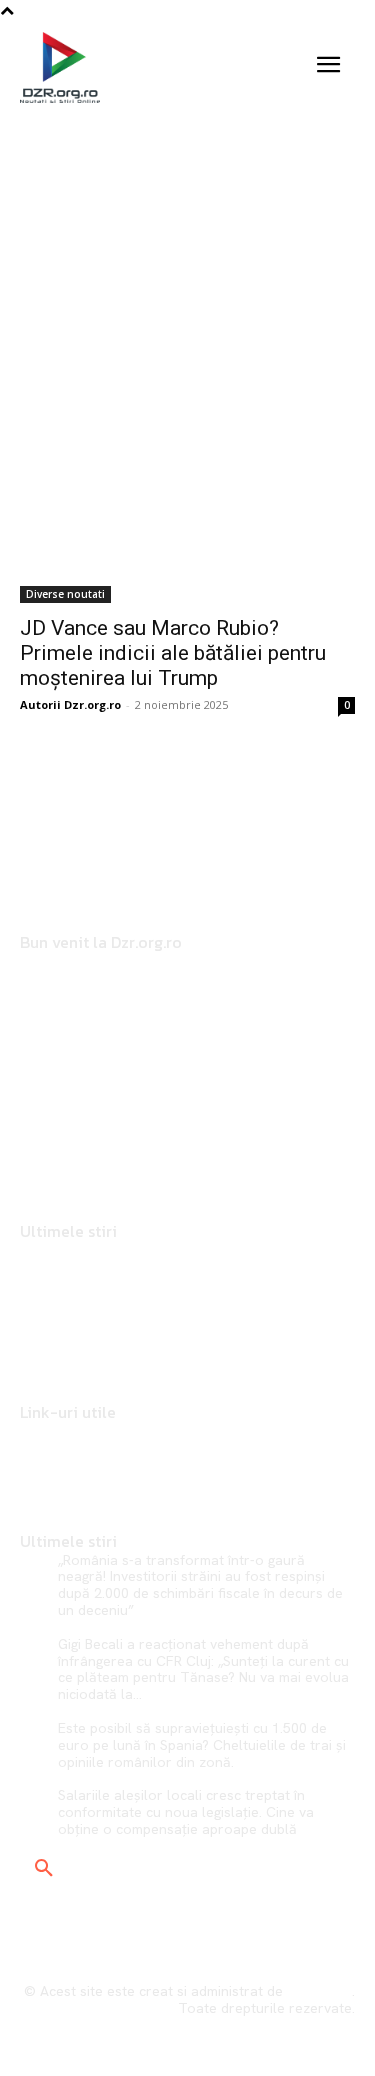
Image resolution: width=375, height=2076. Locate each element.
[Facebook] (28, 1146)
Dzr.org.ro (319, 1991)
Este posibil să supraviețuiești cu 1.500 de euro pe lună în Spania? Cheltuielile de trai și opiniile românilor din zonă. (202, 1745)
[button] (44, 1869)
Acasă (116, 181)
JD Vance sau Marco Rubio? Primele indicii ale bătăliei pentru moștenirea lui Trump (173, 653)
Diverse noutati (65, 594)
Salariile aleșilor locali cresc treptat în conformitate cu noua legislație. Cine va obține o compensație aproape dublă (186, 1812)
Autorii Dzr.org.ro (70, 704)
